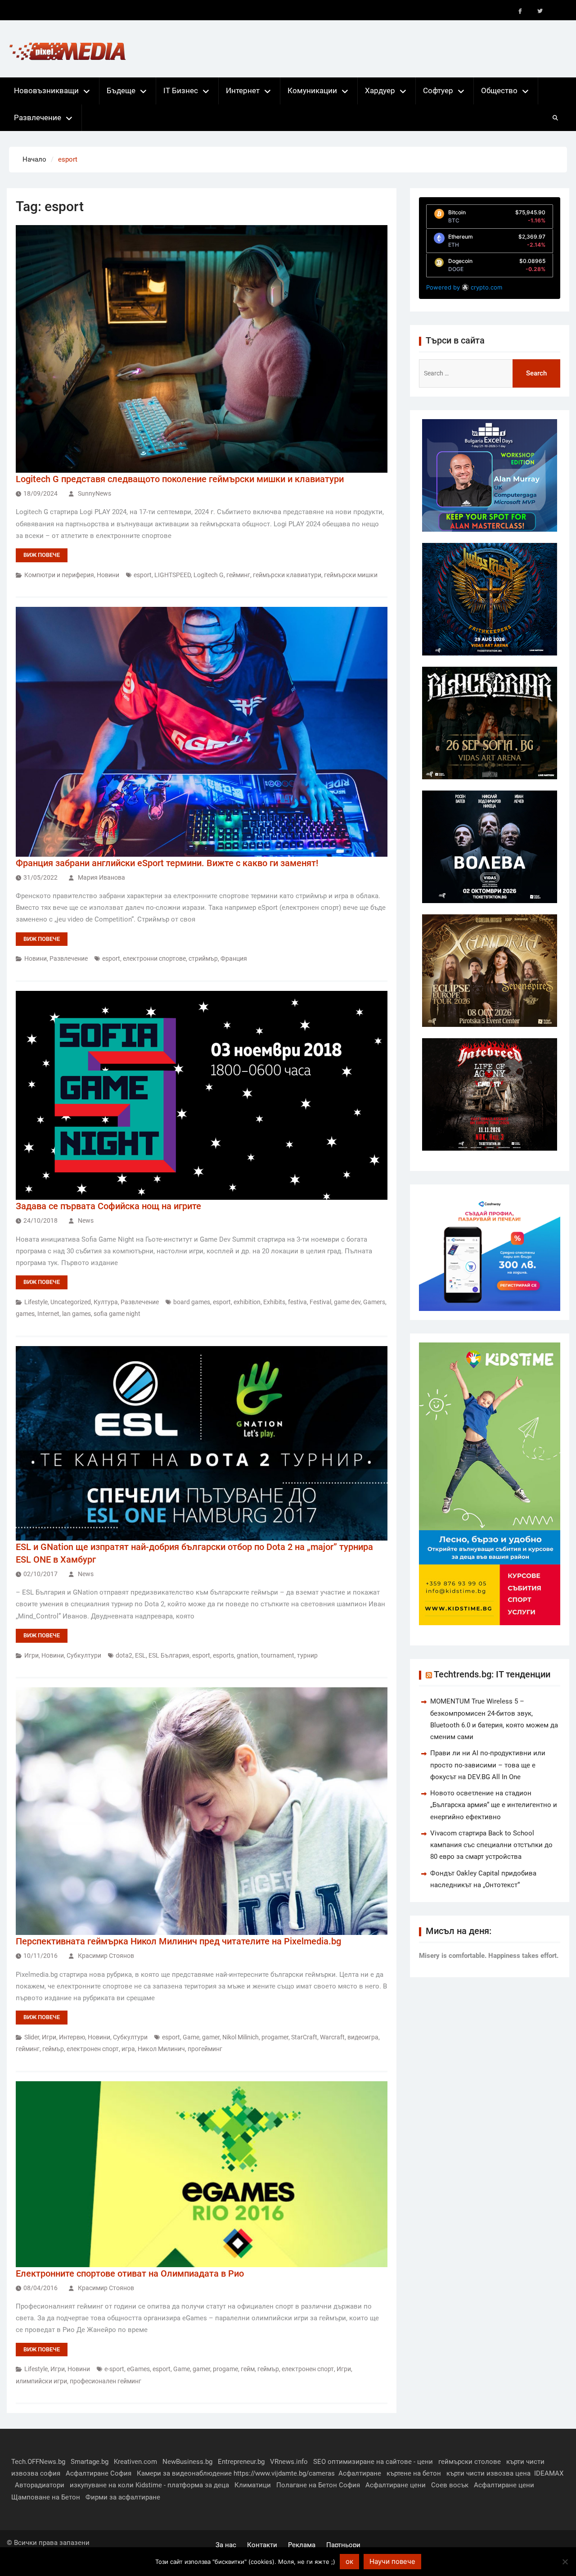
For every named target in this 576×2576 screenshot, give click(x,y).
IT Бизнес (181, 90)
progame (225, 2369)
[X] (540, 11)
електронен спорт (93, 2049)
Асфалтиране (360, 2473)
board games (192, 1302)
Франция (234, 958)
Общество (499, 90)
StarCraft (304, 2037)
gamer (211, 2037)
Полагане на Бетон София (318, 2485)
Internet (48, 1314)
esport (143, 575)
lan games (76, 1314)
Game (191, 2037)
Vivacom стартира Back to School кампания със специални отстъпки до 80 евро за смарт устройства (491, 1845)
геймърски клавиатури (287, 575)
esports (223, 1655)
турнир (307, 1655)
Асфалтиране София (99, 2473)
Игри (31, 1655)
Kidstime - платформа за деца (182, 2485)
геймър (53, 2049)
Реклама (302, 2545)
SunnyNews (94, 493)
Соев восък (450, 2485)
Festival (320, 1302)
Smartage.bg (90, 2462)
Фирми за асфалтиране (123, 2497)
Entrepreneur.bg (241, 2462)
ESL (140, 1655)
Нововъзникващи (46, 90)
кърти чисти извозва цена (488, 2473)
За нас (226, 2545)
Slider (32, 2037)
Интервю (72, 2037)
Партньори (343, 2545)
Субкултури (84, 1655)
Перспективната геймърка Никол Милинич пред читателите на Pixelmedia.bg (178, 1941)
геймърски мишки (351, 575)
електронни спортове (154, 958)
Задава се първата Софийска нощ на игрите (108, 1206)
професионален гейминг (106, 2381)
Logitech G (209, 575)
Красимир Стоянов (106, 1956)
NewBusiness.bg (187, 2462)
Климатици (253, 2485)
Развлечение (38, 118)
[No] (565, 2562)
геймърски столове (470, 2462)
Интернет (243, 90)
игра (128, 2049)
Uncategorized (71, 1302)
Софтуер (438, 90)
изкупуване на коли (102, 2485)
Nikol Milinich (241, 2037)
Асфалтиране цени (396, 2485)
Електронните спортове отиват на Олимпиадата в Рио (130, 2273)
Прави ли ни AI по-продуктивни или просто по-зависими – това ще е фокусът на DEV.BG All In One (488, 1765)
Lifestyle (36, 1302)
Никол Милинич (161, 2049)
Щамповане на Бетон (46, 2497)
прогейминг (205, 2049)
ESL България (169, 1655)
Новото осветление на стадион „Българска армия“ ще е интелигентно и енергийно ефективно (494, 1805)
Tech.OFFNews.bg (38, 2462)
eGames (138, 2369)
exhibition (247, 1302)
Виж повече (42, 555)
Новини (108, 575)
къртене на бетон (414, 2473)
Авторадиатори (40, 2485)
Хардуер (380, 90)
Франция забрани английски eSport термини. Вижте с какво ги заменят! (167, 863)
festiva (297, 1302)
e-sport (114, 2369)
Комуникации (312, 90)
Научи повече (392, 2561)
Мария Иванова (101, 877)
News (86, 1220)
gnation (247, 1655)
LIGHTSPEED (173, 575)
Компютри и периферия (59, 575)
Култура (106, 1302)
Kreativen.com (135, 2462)
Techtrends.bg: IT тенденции (492, 1674)
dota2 (124, 1655)
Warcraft (332, 2037)
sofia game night (117, 1314)
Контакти (262, 2545)
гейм (248, 2369)
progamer (275, 2037)
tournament (278, 1655)
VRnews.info (289, 2462)
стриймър (203, 958)
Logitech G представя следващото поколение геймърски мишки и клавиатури (180, 479)
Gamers (374, 1302)
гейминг (238, 575)
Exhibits (274, 1302)
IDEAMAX (549, 2473)
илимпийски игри (41, 2381)
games (25, 1314)
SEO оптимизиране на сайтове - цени (373, 2462)
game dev (347, 1302)
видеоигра (363, 2037)
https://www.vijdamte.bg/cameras (284, 2473)
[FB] (520, 11)
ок (349, 2561)
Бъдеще (121, 90)
